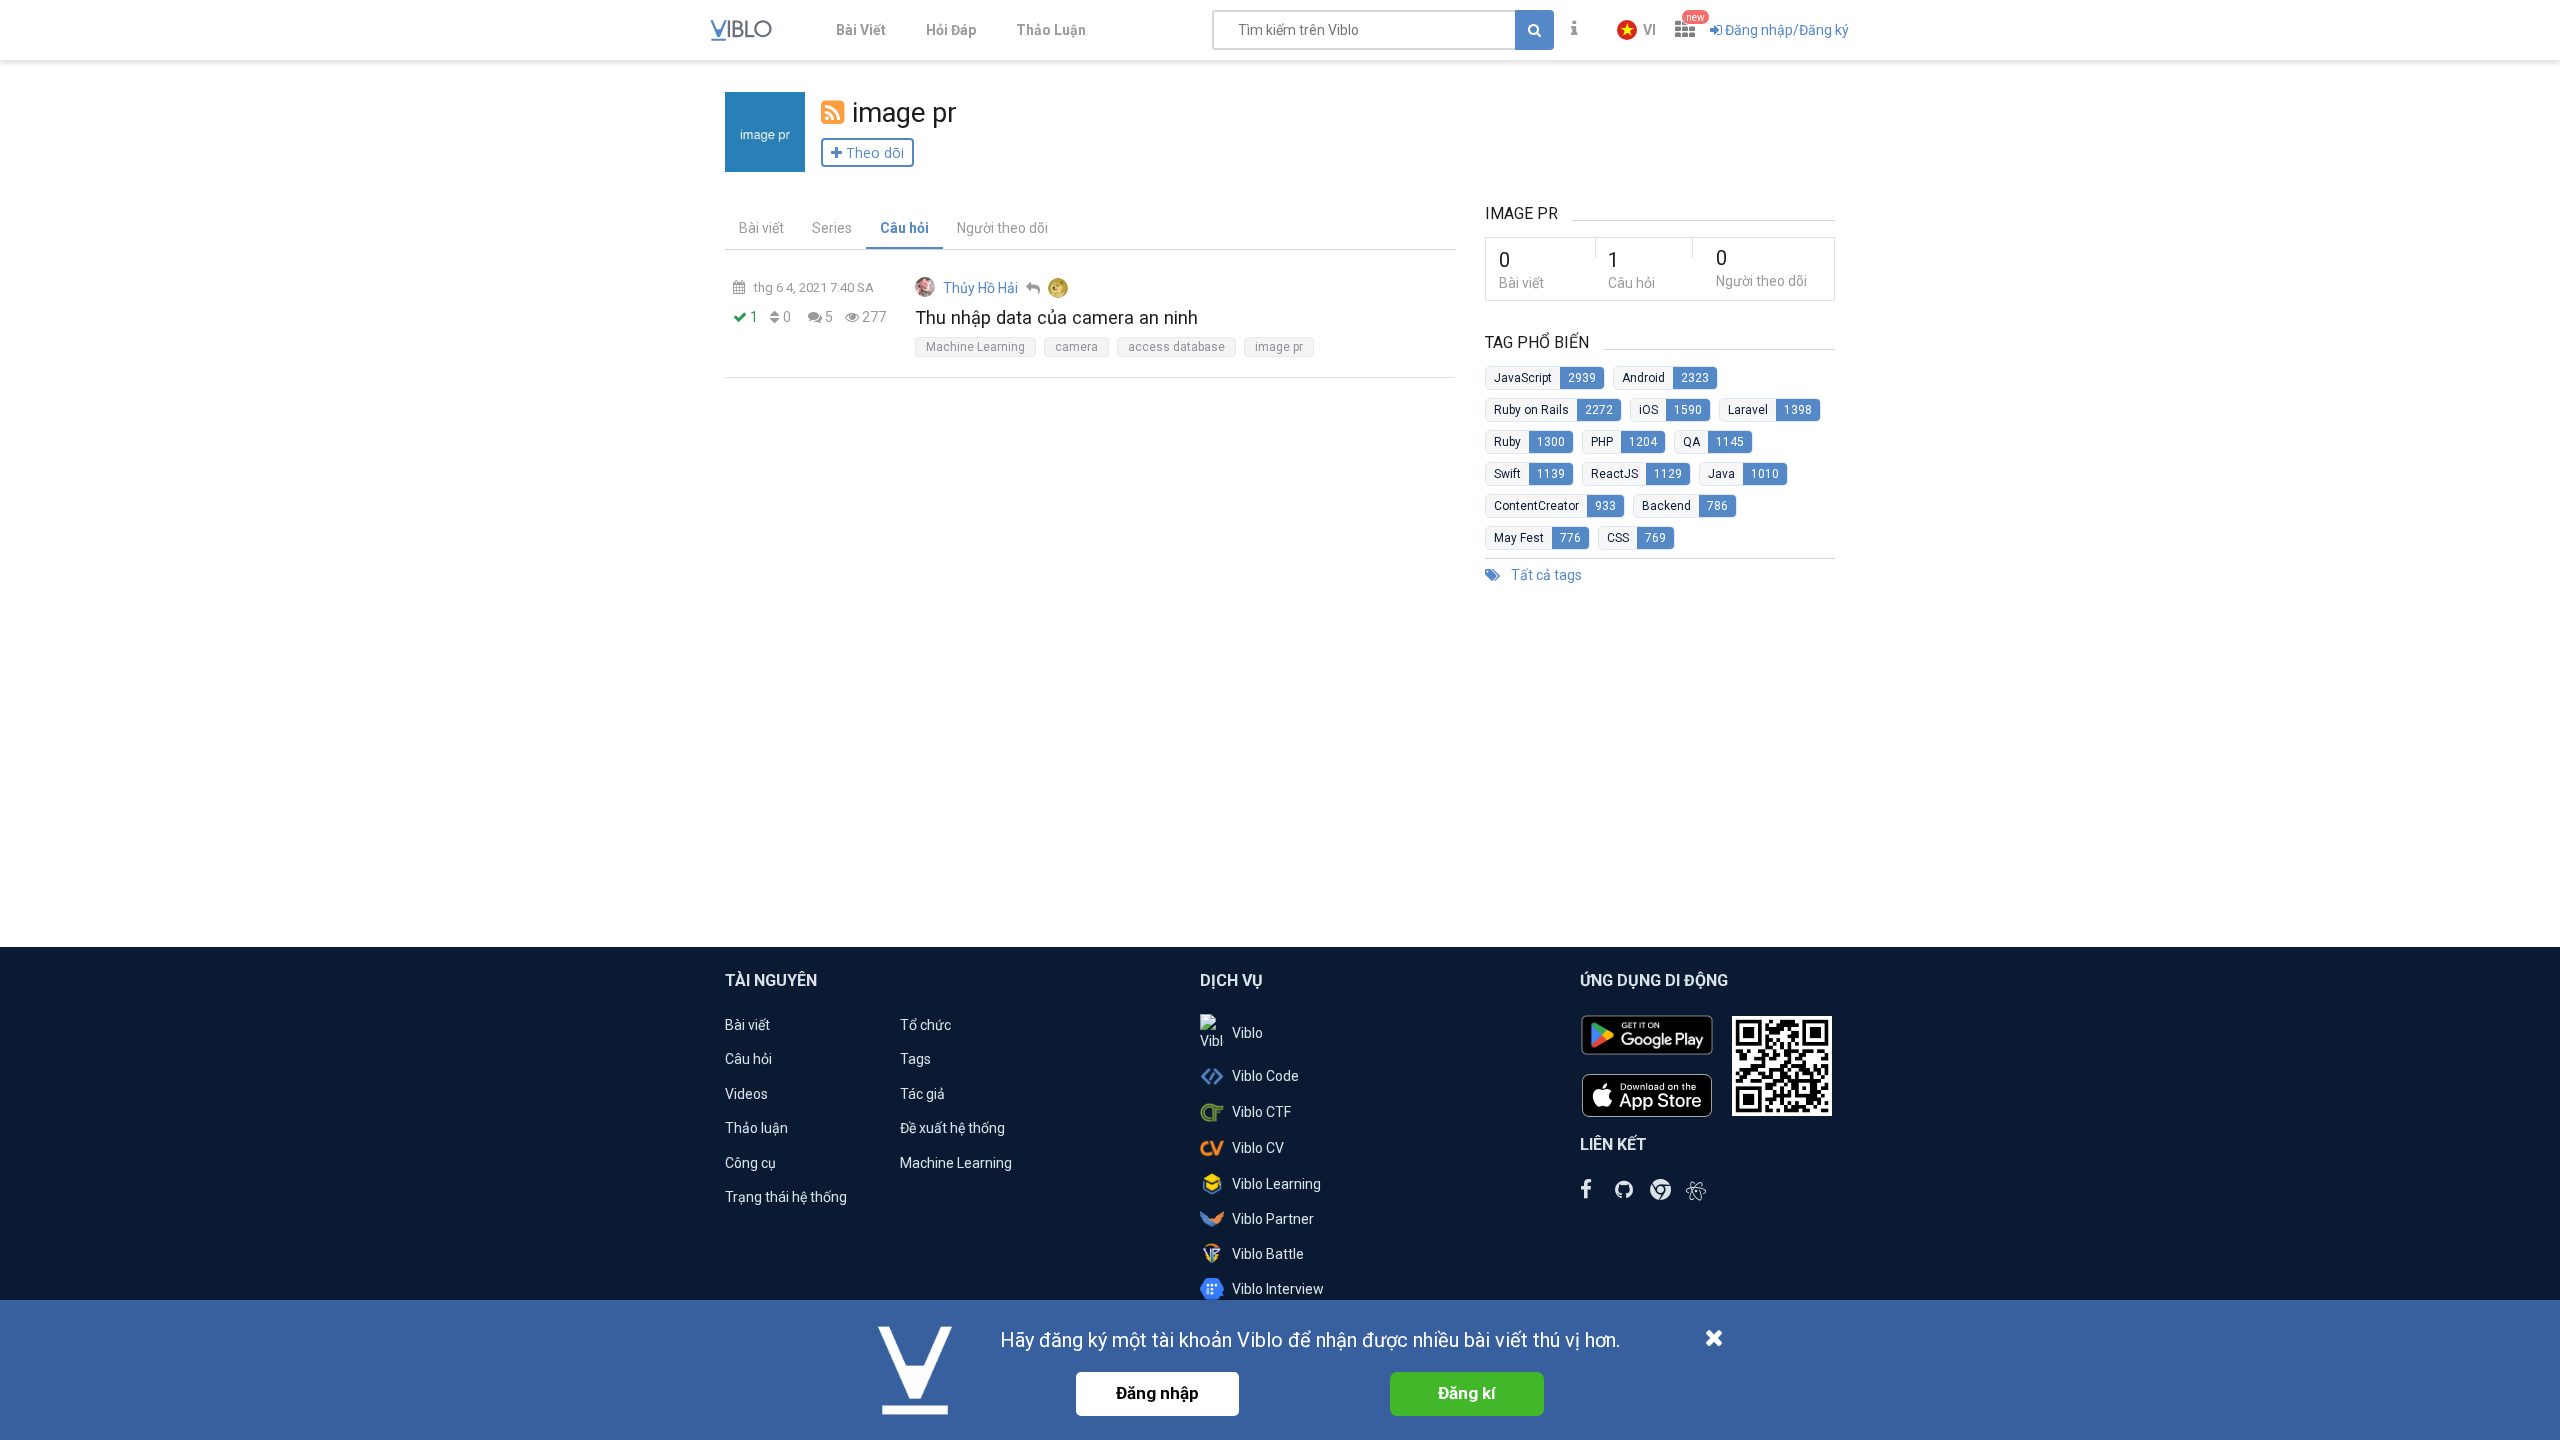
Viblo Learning (1276, 1184)
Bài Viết (861, 30)
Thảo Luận (1051, 30)
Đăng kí (1467, 1393)
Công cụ (750, 1163)
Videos (746, 1094)
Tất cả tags (1545, 575)
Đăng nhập (1157, 1393)
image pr (1279, 347)
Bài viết (761, 228)
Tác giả (922, 1094)
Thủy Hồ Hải (980, 288)
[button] (1636, 30)
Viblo (1247, 1033)
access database (1176, 347)
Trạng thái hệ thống (786, 1197)
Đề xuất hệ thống (952, 1128)
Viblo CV (1258, 1148)
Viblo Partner (1273, 1219)
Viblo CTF (1261, 1112)
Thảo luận (756, 1128)
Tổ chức (925, 1025)
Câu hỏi (904, 228)
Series (832, 228)
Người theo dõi (1002, 228)
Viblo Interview (1278, 1289)
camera (1076, 347)
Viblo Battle (1268, 1254)
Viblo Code (1265, 1076)
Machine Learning (975, 347)
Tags (915, 1059)
